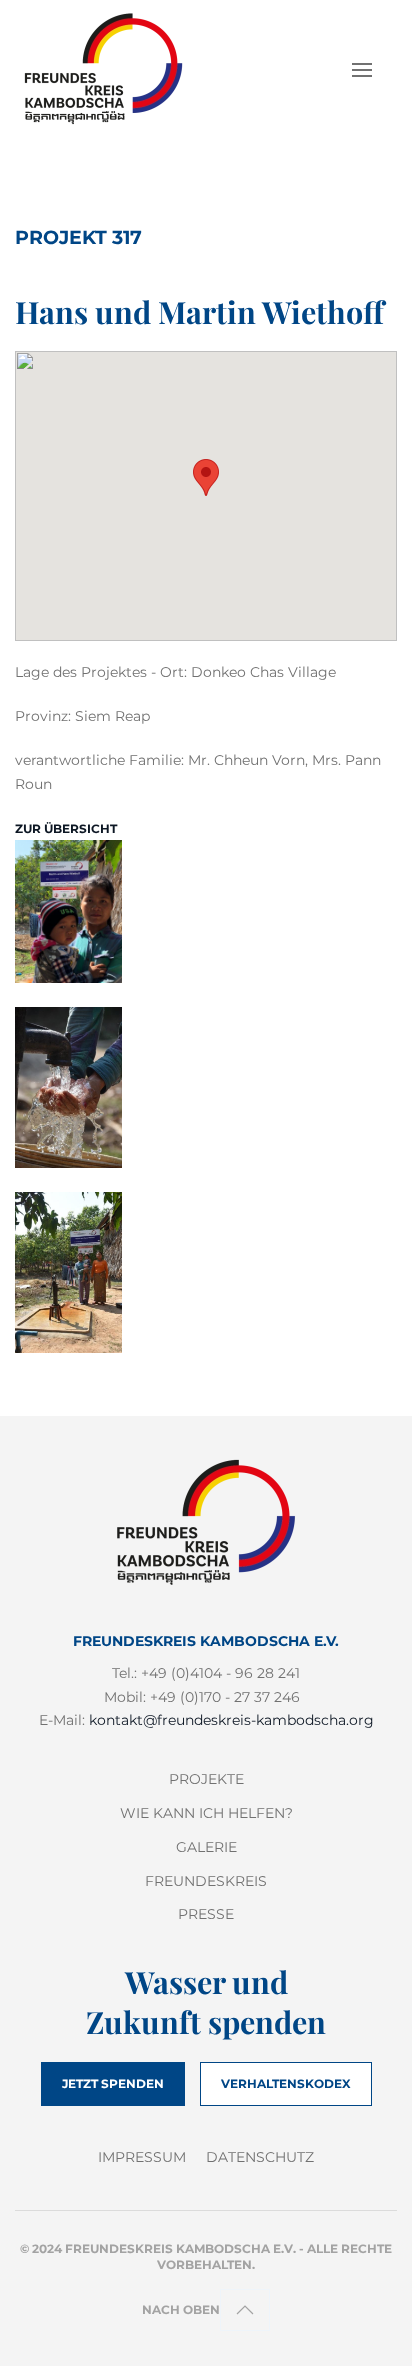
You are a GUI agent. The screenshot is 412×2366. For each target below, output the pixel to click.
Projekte (206, 1779)
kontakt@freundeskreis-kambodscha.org (231, 1720)
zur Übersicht (66, 828)
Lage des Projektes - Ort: (101, 672)
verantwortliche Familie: (99, 760)
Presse (206, 1914)
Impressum (142, 2157)
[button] (362, 70)
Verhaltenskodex (286, 2083)
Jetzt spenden (113, 2083)
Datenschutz (260, 2157)
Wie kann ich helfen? (206, 1813)
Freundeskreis (206, 1881)
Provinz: (43, 716)
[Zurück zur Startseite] (116, 70)
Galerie (206, 1847)
